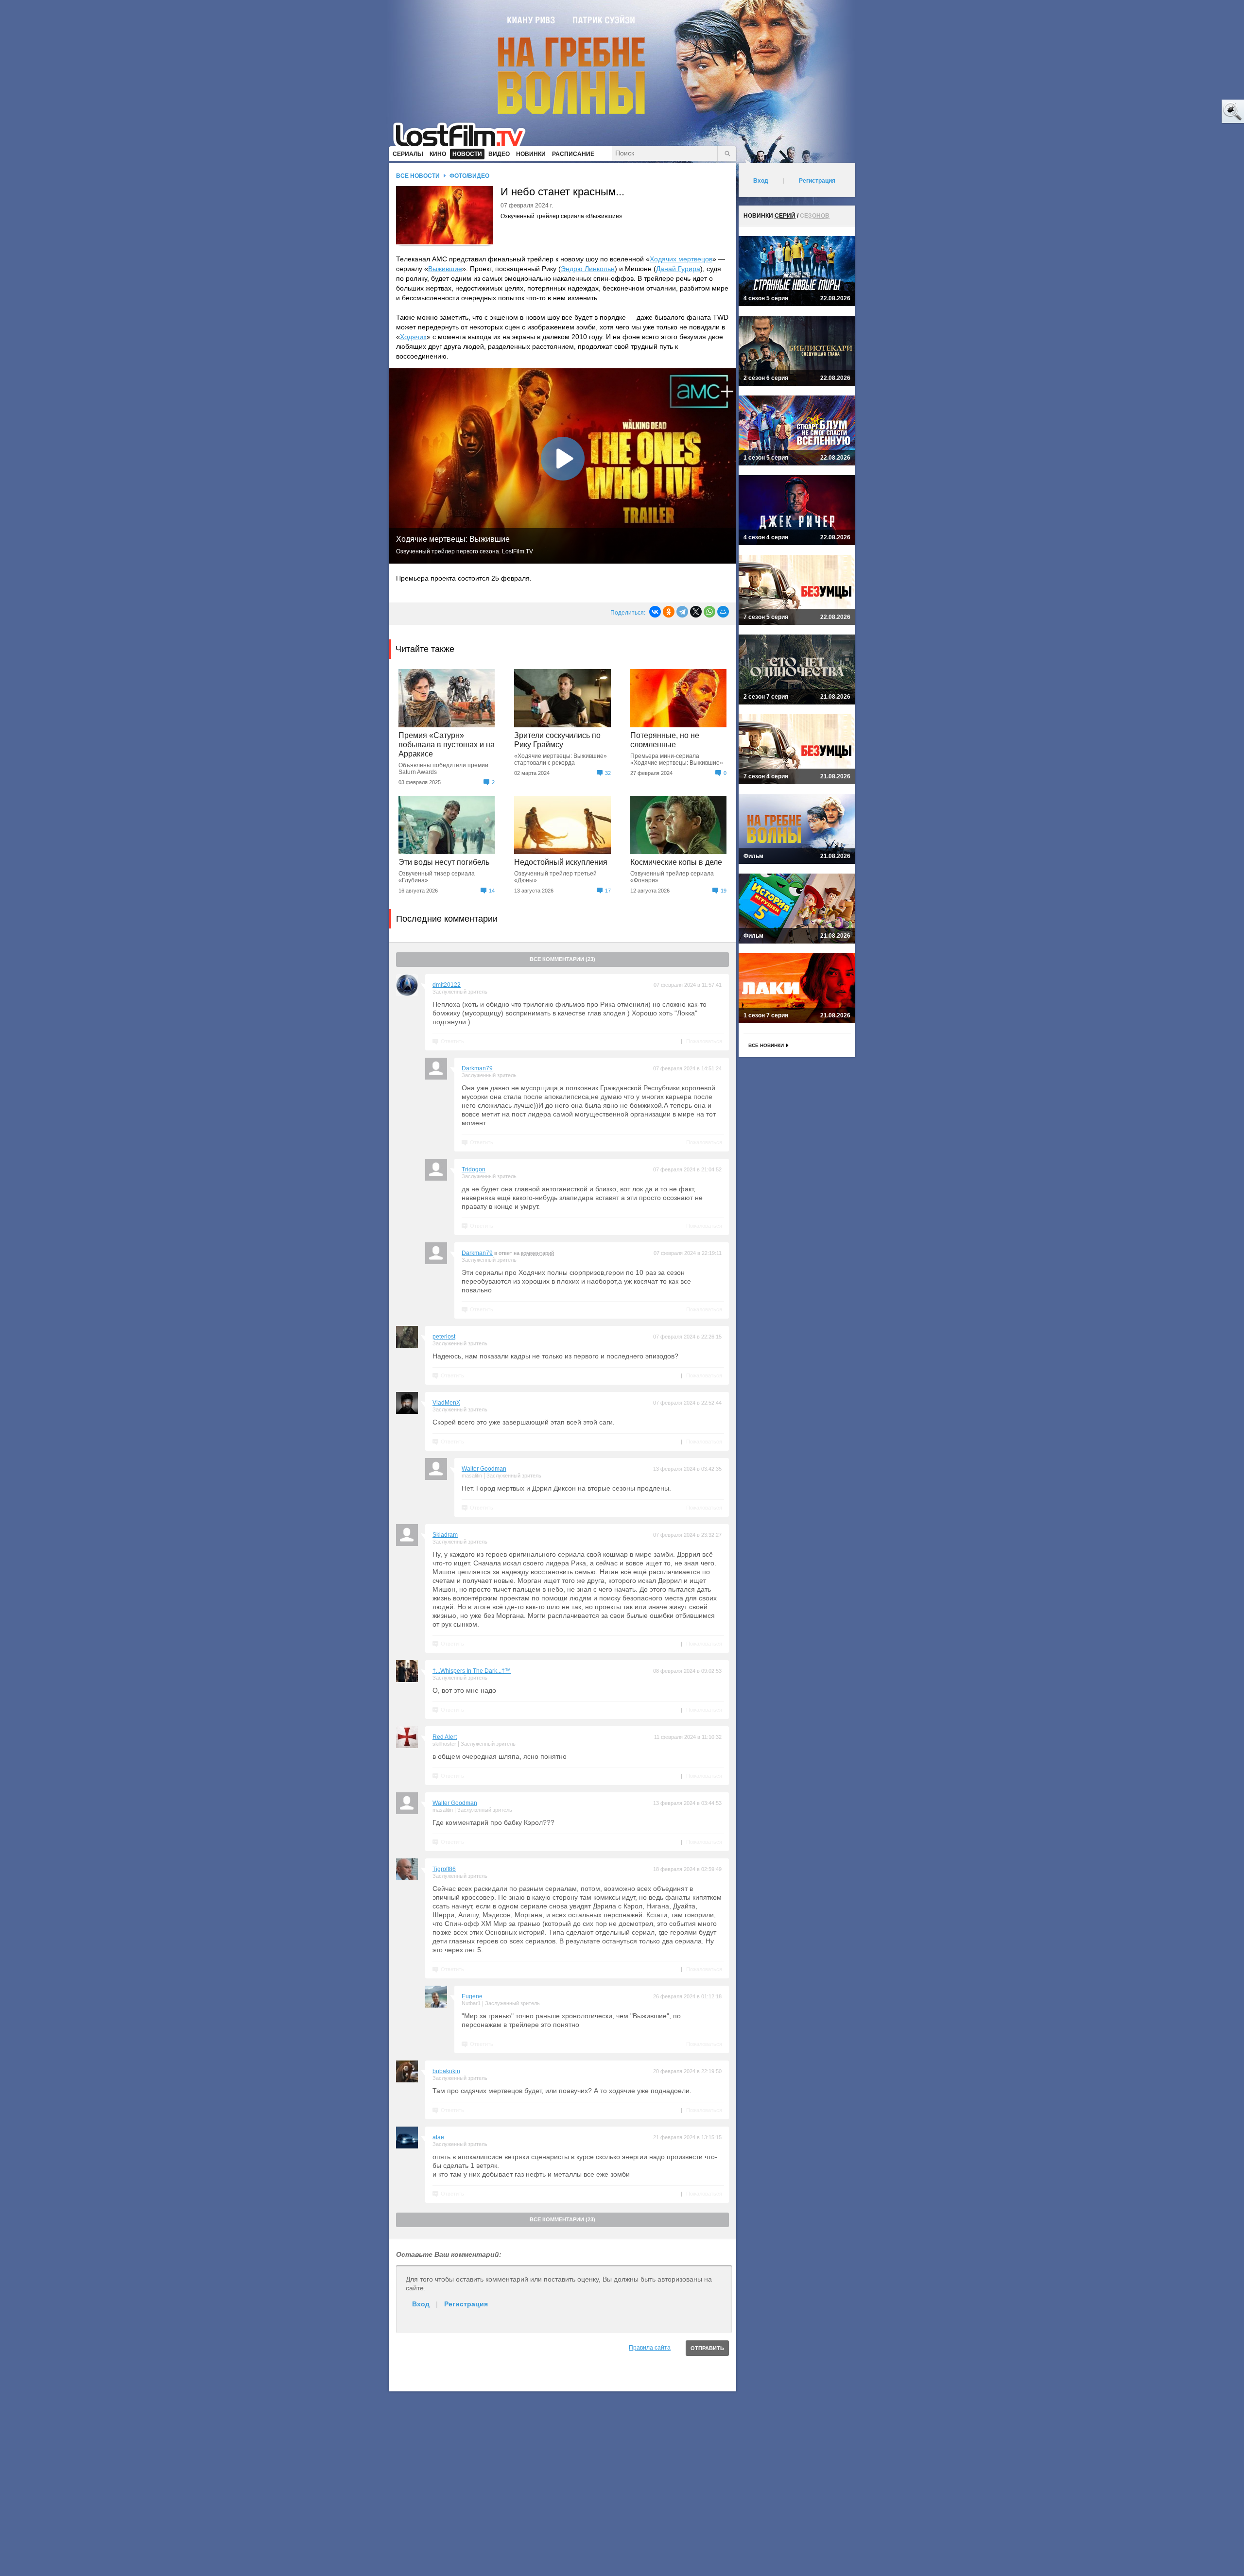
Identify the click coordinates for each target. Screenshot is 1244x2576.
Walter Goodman (484, 1469)
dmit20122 (447, 985)
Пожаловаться (704, 1041)
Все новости (418, 176)
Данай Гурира (678, 269)
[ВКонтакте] (655, 612)
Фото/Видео (469, 176)
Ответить (452, 1041)
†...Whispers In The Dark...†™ (472, 1671)
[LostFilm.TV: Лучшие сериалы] (464, 134)
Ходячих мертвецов (681, 259)
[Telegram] (682, 612)
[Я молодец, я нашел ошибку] (1195, 112)
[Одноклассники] (669, 612)
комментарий (537, 1253)
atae (438, 2137)
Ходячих (413, 337)
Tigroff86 (444, 1869)
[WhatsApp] (709, 612)
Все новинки (766, 1045)
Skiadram (445, 1535)
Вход (421, 2304)
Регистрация (466, 2304)
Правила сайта (650, 2348)
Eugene (472, 1996)
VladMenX (446, 1403)
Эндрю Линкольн (588, 269)
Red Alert (445, 1737)
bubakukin (446, 2071)
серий (785, 216)
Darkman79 (477, 1068)
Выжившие (445, 269)
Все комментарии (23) (562, 959)
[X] (696, 612)
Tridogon (474, 1169)
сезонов (815, 216)
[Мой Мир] (723, 612)
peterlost (444, 1337)
